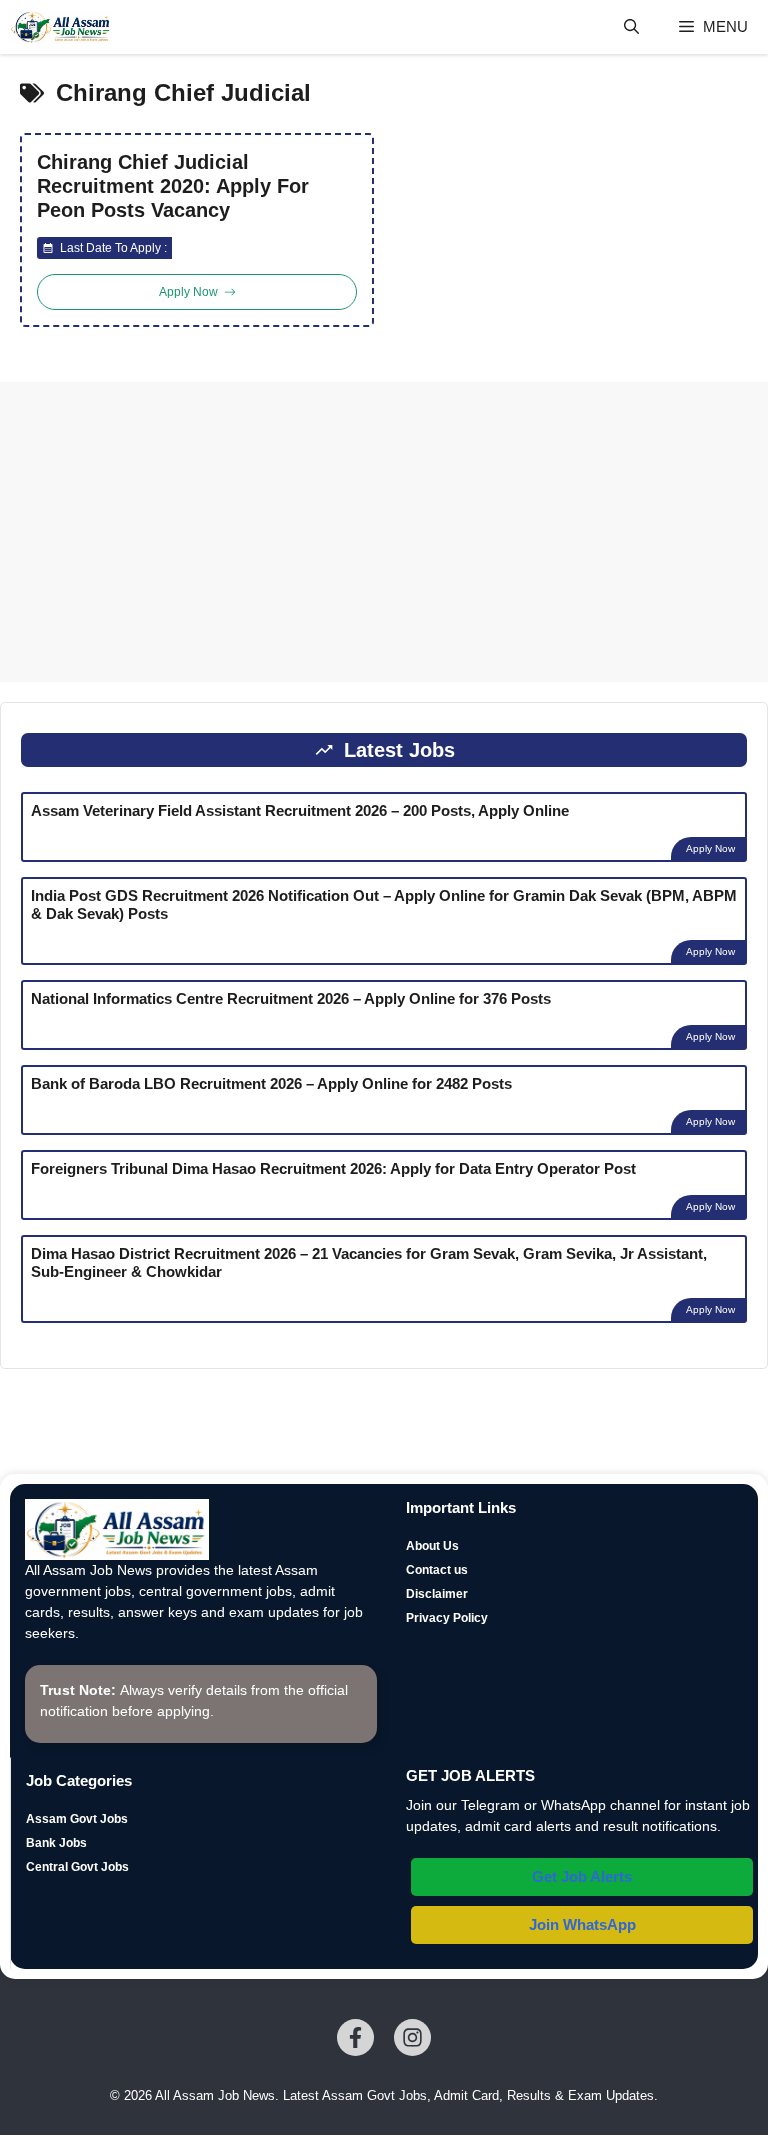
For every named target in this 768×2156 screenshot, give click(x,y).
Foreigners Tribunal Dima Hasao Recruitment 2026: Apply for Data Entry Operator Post (333, 1168)
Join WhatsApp (582, 1924)
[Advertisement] (384, 532)
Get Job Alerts (582, 1876)
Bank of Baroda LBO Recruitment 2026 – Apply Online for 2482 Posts (271, 1083)
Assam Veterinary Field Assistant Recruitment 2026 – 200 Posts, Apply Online (300, 810)
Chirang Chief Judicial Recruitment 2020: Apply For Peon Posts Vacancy (173, 186)
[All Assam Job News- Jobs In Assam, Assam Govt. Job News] (61, 27)
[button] (631, 27)
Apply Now (710, 848)
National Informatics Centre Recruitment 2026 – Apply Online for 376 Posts (291, 998)
